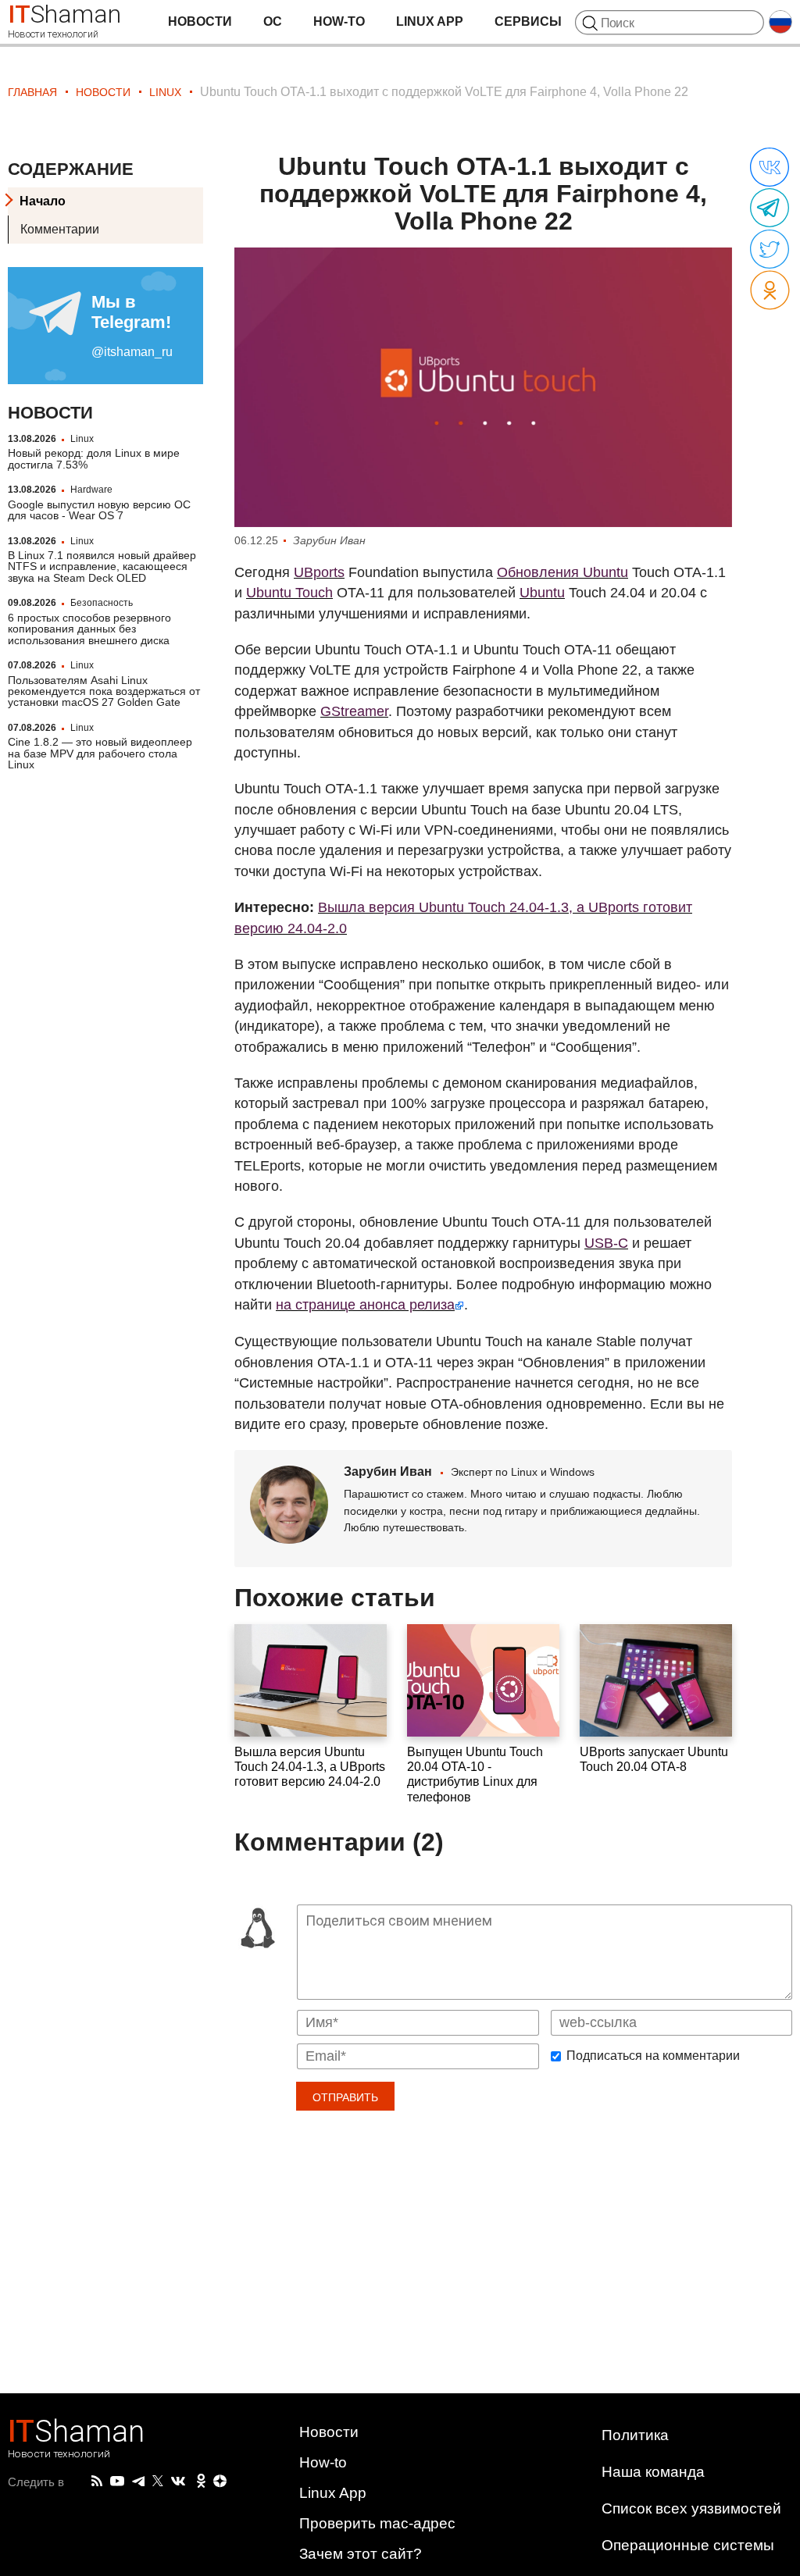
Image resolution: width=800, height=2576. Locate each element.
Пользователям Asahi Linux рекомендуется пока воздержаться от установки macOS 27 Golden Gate (104, 691)
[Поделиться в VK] (770, 168)
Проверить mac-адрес (377, 2523)
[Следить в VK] (178, 2482)
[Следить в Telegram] (138, 2482)
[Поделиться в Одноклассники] (770, 291)
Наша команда (653, 2472)
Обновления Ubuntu (562, 572)
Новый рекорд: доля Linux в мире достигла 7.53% (94, 458)
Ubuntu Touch (289, 593)
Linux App (430, 21)
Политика (635, 2435)
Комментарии (60, 229)
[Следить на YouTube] (117, 2482)
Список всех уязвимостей (691, 2508)
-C (606, 1243)
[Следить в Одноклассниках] (201, 2482)
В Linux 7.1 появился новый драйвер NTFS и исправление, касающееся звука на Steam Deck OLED (102, 567)
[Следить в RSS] (97, 2482)
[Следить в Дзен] (220, 2482)
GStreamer (354, 711)
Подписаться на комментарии (653, 2056)
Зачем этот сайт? (361, 2554)
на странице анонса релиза (365, 1305)
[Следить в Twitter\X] (158, 2482)
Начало (43, 201)
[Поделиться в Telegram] (770, 208)
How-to (339, 21)
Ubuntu (542, 593)
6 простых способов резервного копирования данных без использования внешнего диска (89, 629)
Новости (200, 21)
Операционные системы (688, 2545)
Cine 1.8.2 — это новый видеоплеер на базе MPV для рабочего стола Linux (100, 753)
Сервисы (528, 21)
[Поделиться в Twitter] (770, 250)
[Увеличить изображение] (483, 388)
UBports (319, 572)
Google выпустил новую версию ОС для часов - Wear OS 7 (99, 510)
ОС (273, 21)
